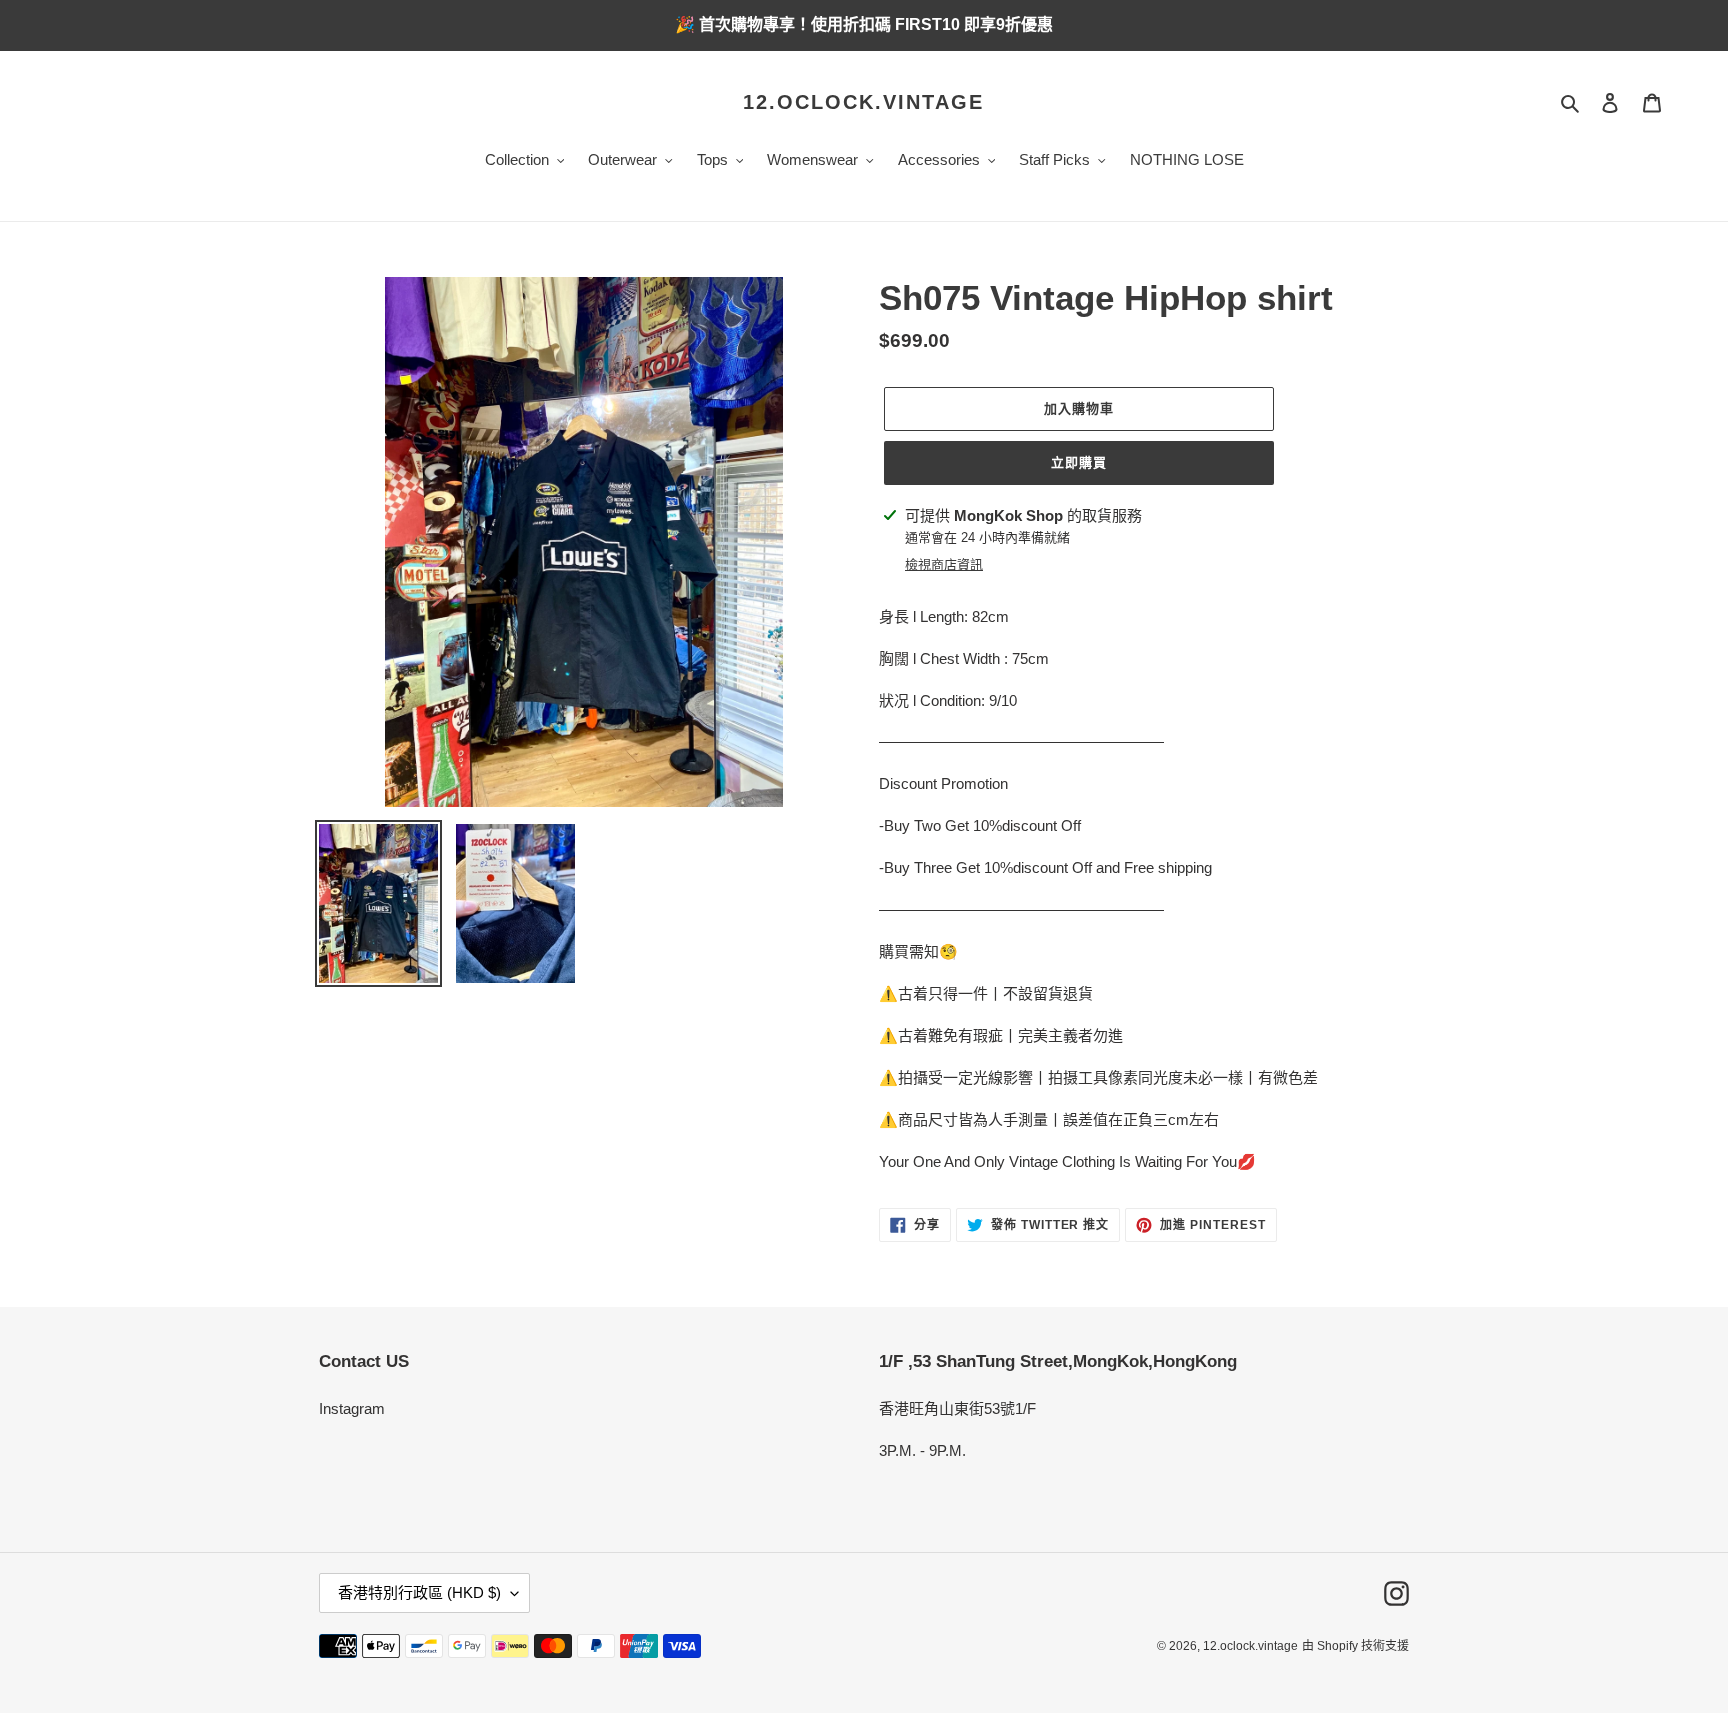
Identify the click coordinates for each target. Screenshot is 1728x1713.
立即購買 (1079, 462)
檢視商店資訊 (944, 564)
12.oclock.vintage (863, 102)
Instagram (352, 1408)
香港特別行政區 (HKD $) (419, 1592)
